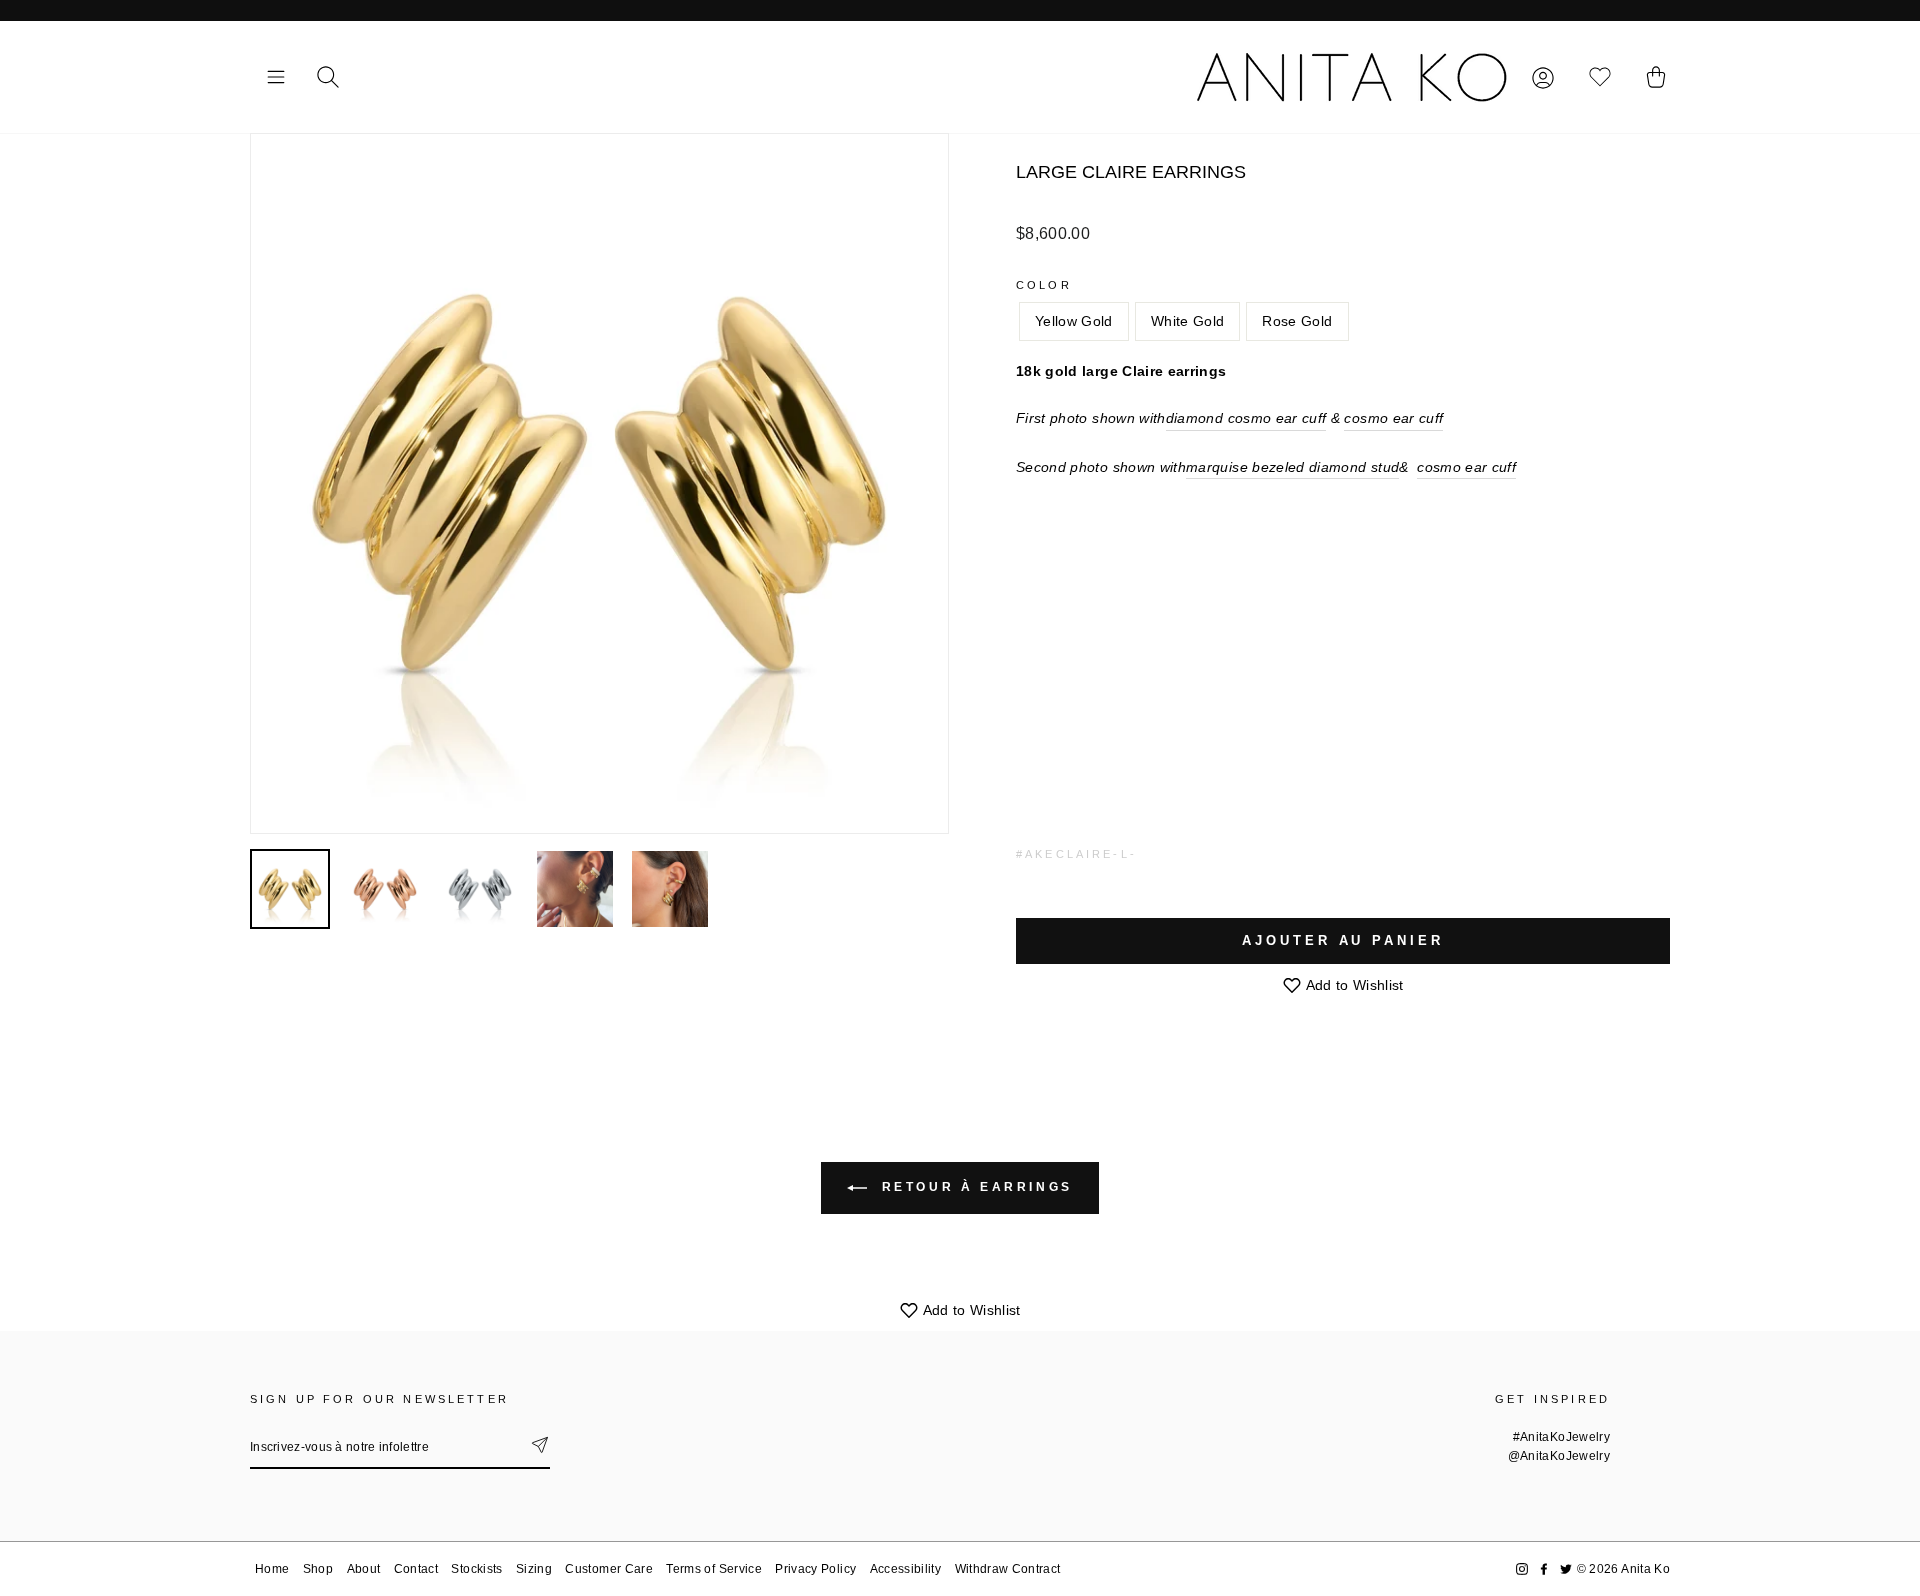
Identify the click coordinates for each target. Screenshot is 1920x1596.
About (364, 1569)
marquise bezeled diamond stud (1292, 467)
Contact (416, 1569)
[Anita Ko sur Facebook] (1544, 1569)
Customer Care (609, 1569)
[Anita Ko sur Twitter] (1566, 1569)
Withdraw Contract (1008, 1569)
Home (272, 1569)
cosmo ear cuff (1393, 418)
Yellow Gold (1074, 321)
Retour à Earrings (974, 1187)
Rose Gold (1297, 321)
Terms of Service (714, 1569)
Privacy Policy (815, 1569)
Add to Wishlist (1353, 985)
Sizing (534, 1569)
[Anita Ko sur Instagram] (1522, 1569)
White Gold (1188, 321)
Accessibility (906, 1569)
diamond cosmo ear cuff (1246, 418)
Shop (318, 1569)
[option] (599, 483)
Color (1044, 285)
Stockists (476, 1569)
